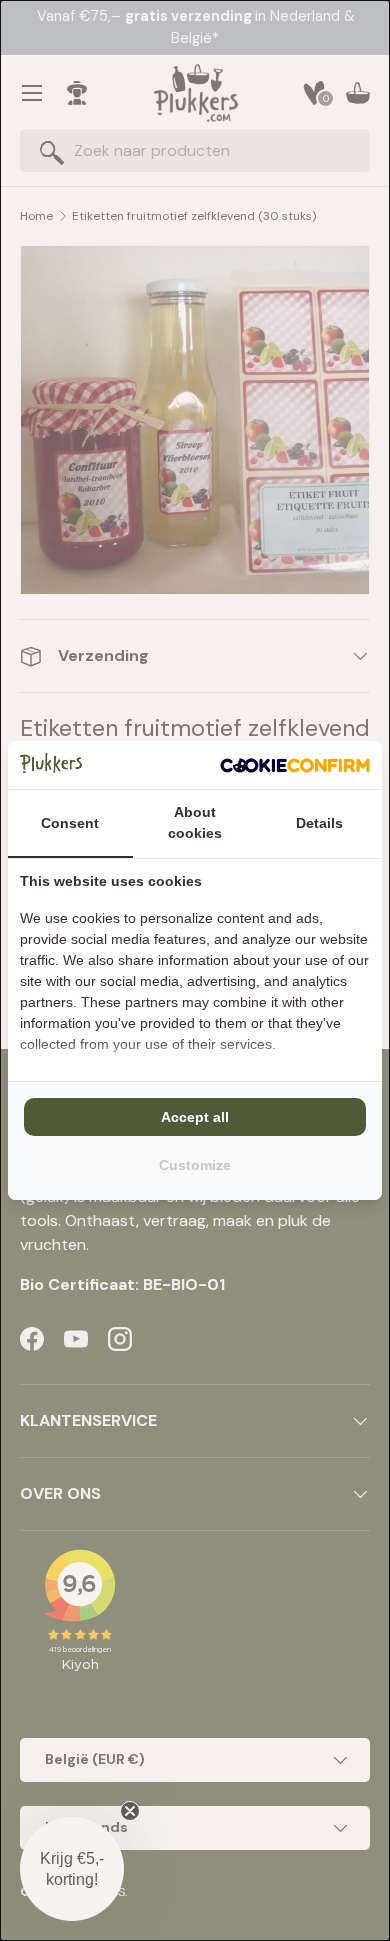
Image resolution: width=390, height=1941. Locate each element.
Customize (195, 1165)
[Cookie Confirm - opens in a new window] (295, 765)
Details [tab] (319, 823)
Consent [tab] (70, 823)
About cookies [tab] (195, 822)
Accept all (195, 1117)
